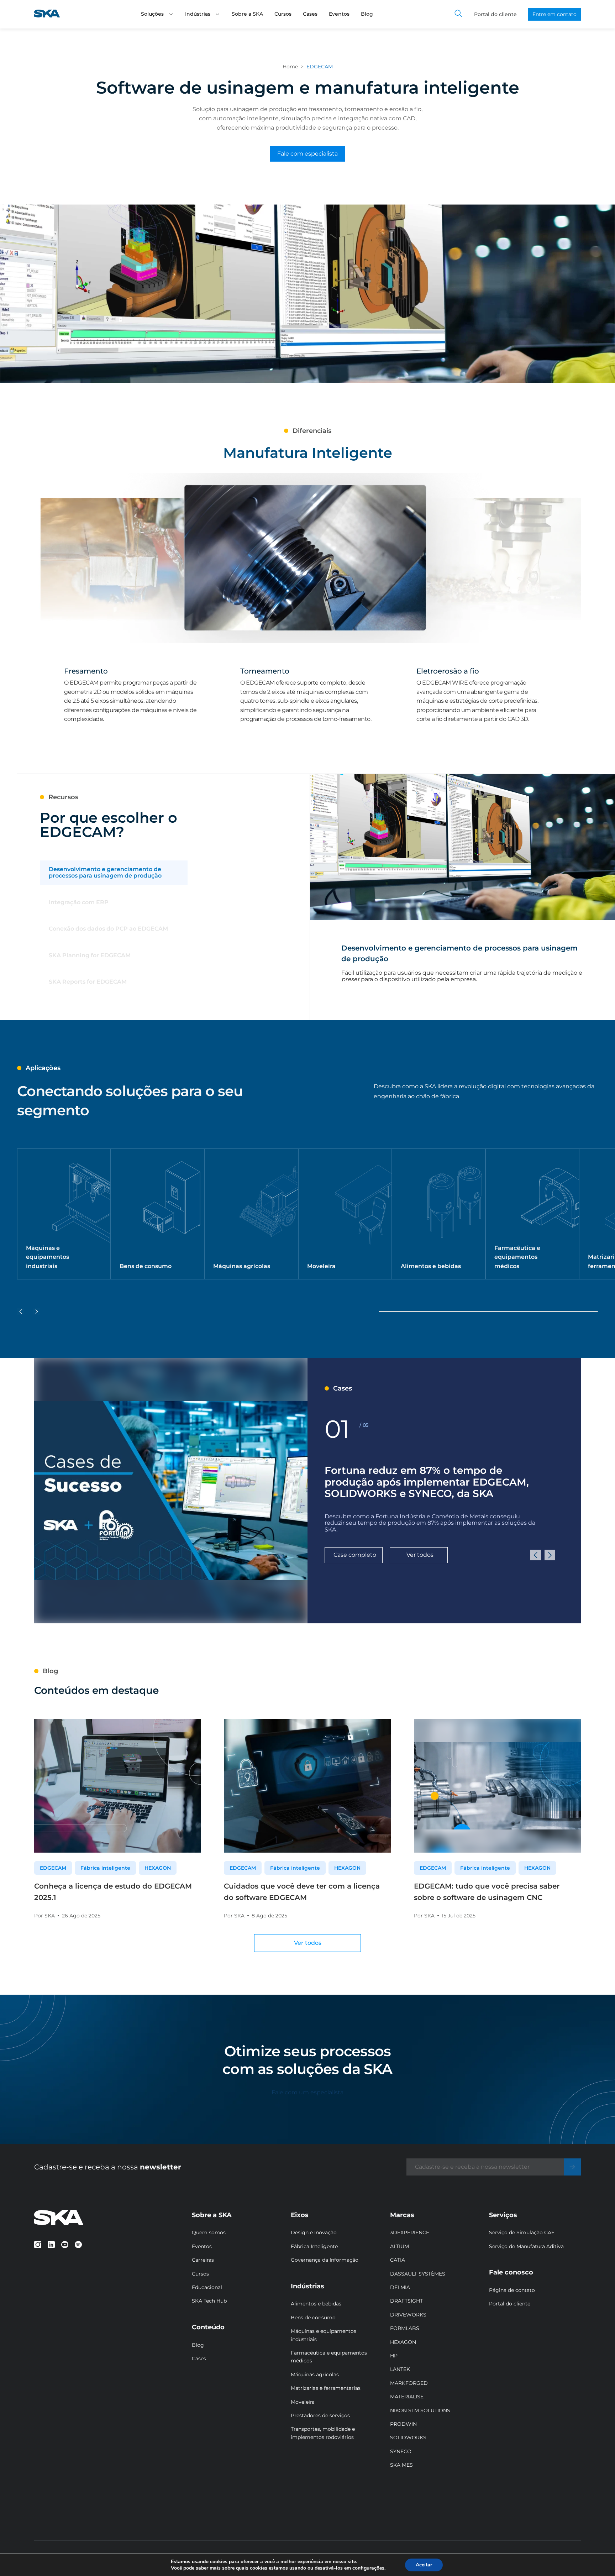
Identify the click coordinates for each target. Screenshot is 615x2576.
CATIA (398, 2260)
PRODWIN (403, 2424)
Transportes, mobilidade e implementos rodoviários (323, 2433)
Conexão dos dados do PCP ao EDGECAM (108, 929)
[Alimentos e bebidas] (439, 1214)
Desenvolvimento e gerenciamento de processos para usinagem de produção (105, 873)
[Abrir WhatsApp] (598, 2559)
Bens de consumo (313, 2318)
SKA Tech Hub (209, 2301)
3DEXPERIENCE (410, 2232)
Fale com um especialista (307, 2092)
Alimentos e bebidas (316, 2304)
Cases (310, 14)
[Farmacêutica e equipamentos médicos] (532, 1214)
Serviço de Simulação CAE (522, 2232)
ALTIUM (400, 2246)
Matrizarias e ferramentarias (326, 2388)
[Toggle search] (458, 14)
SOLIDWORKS (408, 2438)
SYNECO (401, 2451)
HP (394, 2356)
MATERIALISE (407, 2397)
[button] (171, 14)
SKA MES (401, 2465)
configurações (368, 2568)
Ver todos (420, 1555)
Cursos (283, 14)
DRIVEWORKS (408, 2315)
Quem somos (209, 2232)
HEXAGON (158, 1868)
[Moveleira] (345, 1214)
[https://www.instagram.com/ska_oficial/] (38, 2245)
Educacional (207, 2287)
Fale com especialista (307, 154)
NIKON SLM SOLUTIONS (420, 2410)
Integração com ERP (79, 902)
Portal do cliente (495, 14)
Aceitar (424, 2565)
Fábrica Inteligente (314, 2246)
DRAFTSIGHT (406, 2301)
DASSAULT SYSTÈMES (418, 2274)
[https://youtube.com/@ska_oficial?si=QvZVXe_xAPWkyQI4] (65, 2245)
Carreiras (203, 2260)
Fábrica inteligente (105, 1868)
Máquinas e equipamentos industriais (324, 2335)
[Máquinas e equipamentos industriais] (64, 1214)
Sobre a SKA (247, 14)
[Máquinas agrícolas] (251, 1214)
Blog (367, 14)
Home (290, 67)
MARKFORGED (409, 2383)
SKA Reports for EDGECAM (88, 982)
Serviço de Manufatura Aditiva (526, 2246)
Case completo (355, 1555)
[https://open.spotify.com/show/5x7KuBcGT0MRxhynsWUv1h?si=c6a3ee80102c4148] (78, 2245)
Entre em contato (554, 14)
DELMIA (400, 2287)
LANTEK (400, 2369)
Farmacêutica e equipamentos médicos (329, 2357)
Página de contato (512, 2290)
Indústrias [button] (198, 14)
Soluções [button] (152, 14)
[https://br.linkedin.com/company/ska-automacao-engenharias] (51, 2245)
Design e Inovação (314, 2232)
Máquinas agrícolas (315, 2375)
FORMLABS (405, 2328)
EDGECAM (53, 1868)
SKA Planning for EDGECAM (90, 955)
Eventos (339, 14)
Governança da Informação (325, 2260)
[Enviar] (572, 2167)
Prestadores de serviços (320, 2415)
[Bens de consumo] (157, 1214)
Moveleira (303, 2402)
